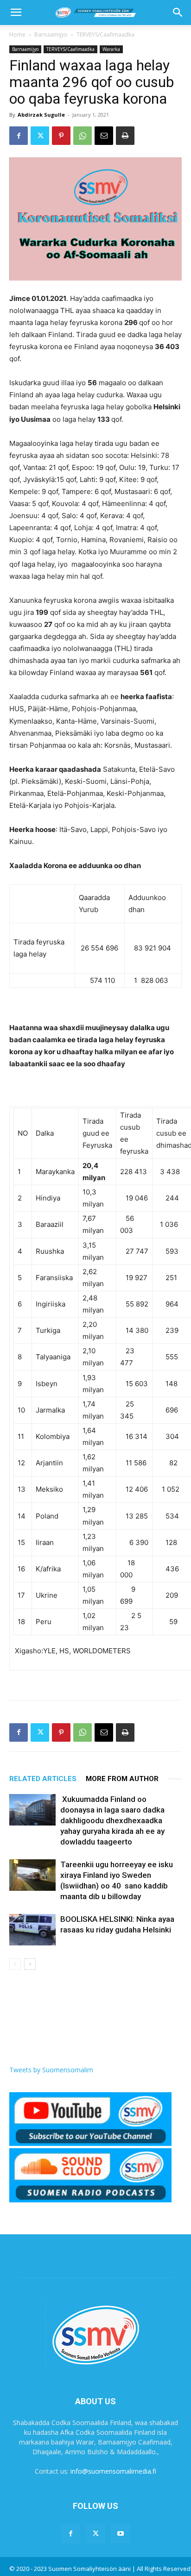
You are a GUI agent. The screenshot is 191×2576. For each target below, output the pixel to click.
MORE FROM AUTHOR (122, 1779)
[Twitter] (40, 136)
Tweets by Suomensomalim (51, 2070)
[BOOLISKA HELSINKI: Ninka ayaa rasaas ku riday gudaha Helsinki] (32, 1930)
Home (17, 34)
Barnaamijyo (51, 34)
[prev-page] (15, 1964)
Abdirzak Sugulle (41, 115)
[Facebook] (19, 136)
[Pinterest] (61, 136)
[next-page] (30, 1964)
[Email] (104, 136)
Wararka (111, 49)
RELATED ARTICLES (43, 1779)
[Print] (125, 136)
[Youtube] (121, 2534)
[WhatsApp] (83, 136)
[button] (16, 13)
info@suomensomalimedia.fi (113, 2471)
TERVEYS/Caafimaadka (105, 34)
